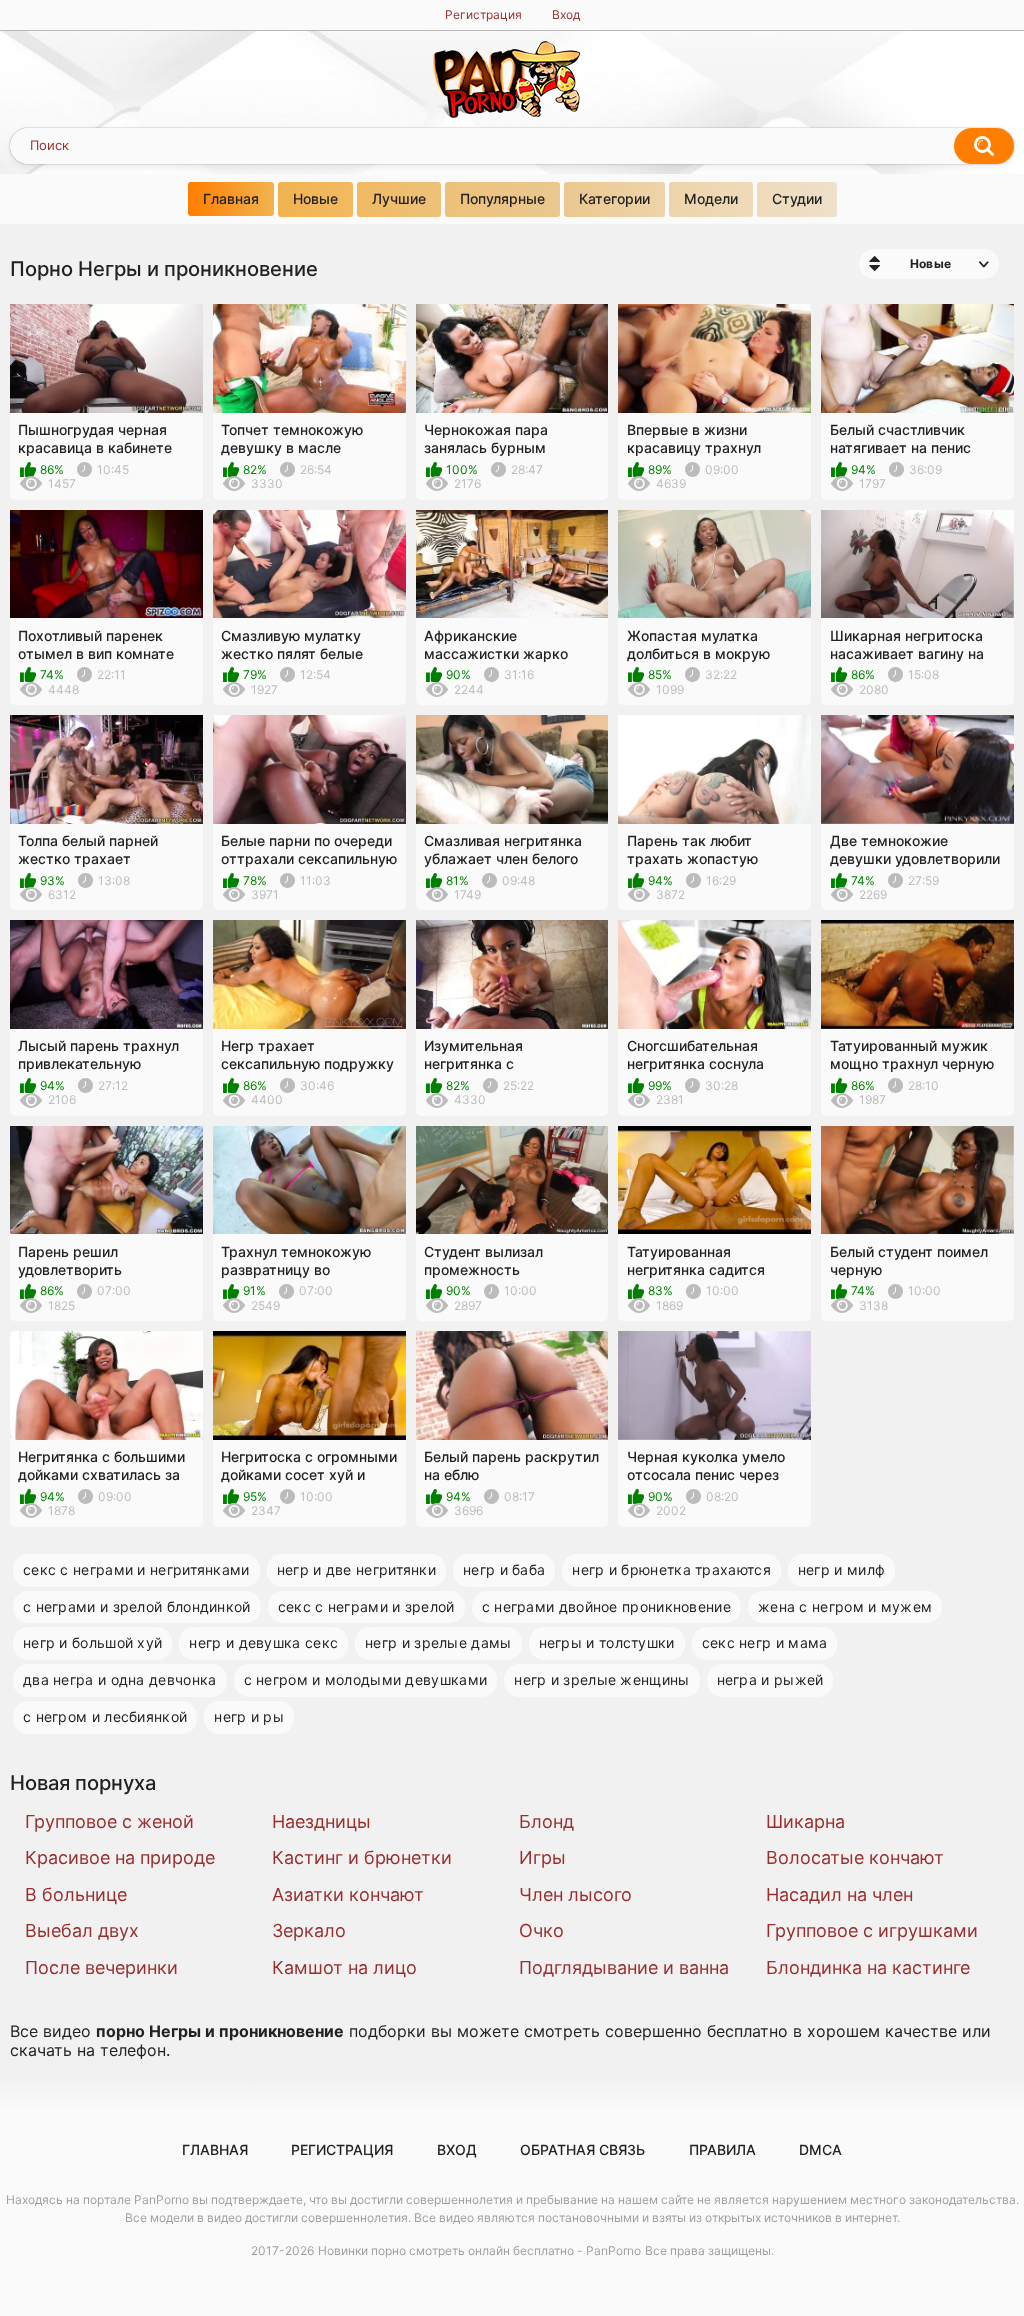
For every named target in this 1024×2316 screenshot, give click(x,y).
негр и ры (249, 1716)
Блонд (546, 1821)
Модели (711, 198)
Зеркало (309, 1930)
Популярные (502, 198)
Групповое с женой (109, 1821)
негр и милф (841, 1569)
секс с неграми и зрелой (366, 1606)
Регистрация (483, 14)
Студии (797, 198)
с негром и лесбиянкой (105, 1716)
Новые (315, 198)
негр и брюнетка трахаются (671, 1569)
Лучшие (399, 198)
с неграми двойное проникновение (606, 1606)
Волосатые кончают (855, 1857)
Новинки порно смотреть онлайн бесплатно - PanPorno (479, 2250)
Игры (542, 1857)
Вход (566, 14)
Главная (231, 198)
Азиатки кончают (348, 1894)
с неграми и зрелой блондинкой (137, 1606)
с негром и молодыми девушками (366, 1679)
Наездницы (321, 1821)
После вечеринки (101, 1967)
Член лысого (575, 1894)
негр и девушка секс (263, 1642)
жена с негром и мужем (845, 1606)
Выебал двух (82, 1930)
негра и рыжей (770, 1679)
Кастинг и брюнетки (362, 1857)
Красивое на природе (120, 1857)
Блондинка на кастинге (868, 1967)
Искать (984, 146)
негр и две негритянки (356, 1569)
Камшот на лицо (344, 1967)
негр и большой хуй (92, 1642)
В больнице (76, 1894)
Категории (614, 198)
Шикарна (805, 1821)
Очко (541, 1930)
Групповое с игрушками (872, 1930)
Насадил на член (839, 1894)
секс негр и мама (765, 1642)
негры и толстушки (607, 1642)
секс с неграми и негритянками (136, 1569)
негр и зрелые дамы (438, 1642)
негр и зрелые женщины (601, 1679)
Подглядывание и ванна (624, 1967)
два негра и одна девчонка (120, 1679)
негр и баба (504, 1569)
